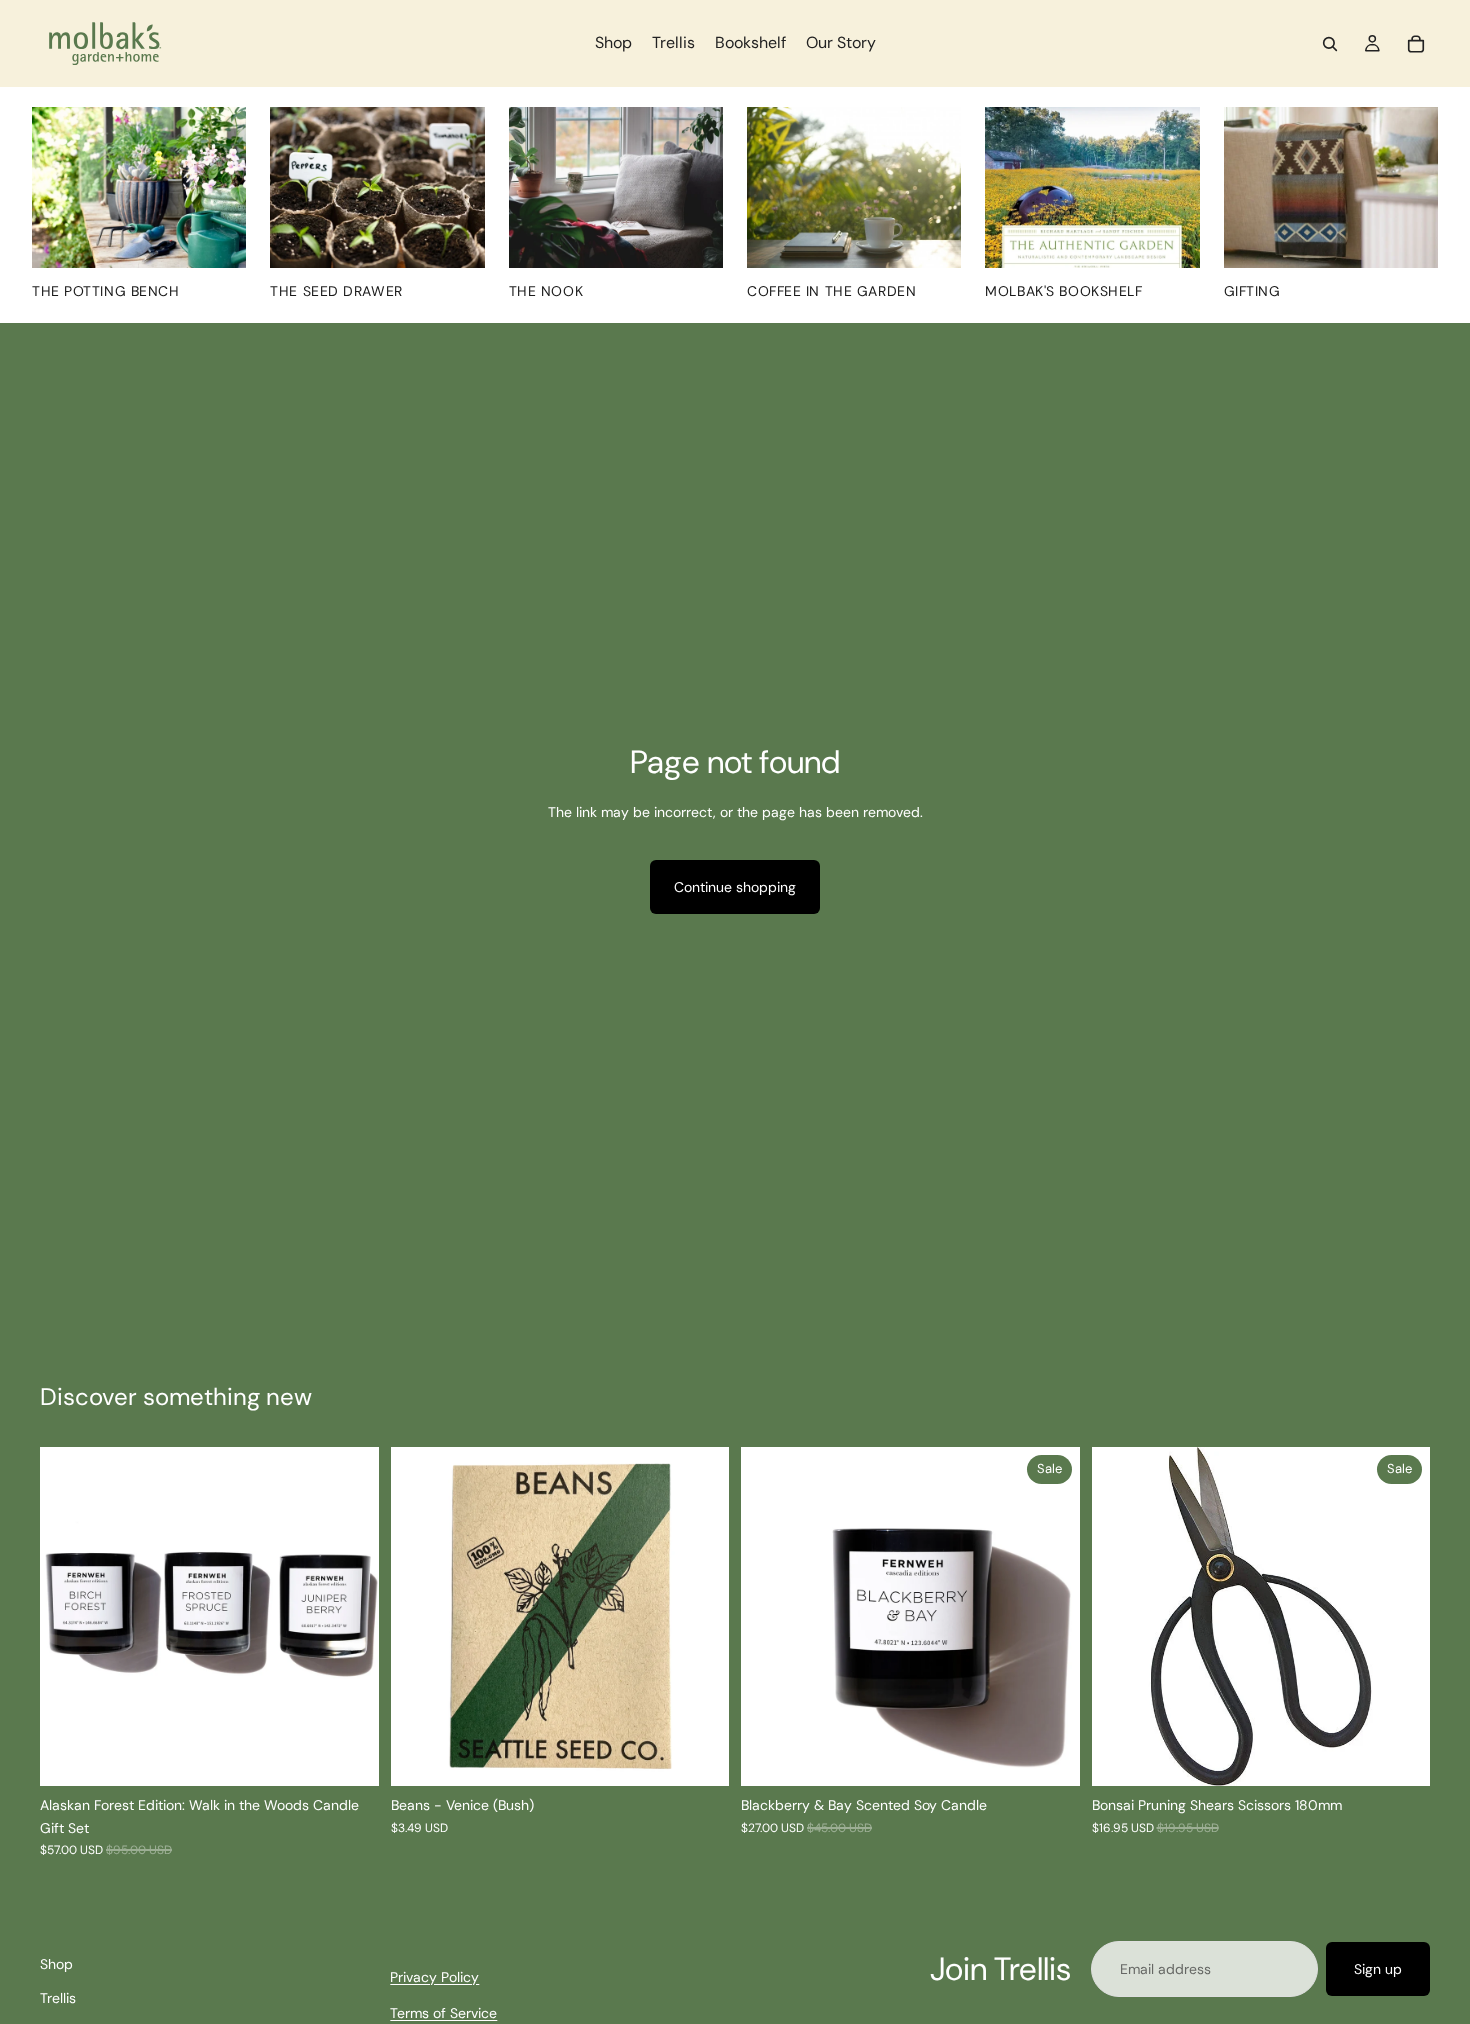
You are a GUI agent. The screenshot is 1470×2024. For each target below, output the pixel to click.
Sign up (1378, 1969)
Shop (56, 1964)
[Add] (698, 1756)
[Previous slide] (70, 1617)
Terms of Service (443, 2014)
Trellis (58, 1999)
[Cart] (1416, 44)
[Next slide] (349, 1617)
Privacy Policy (434, 1977)
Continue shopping (735, 887)
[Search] (1330, 44)
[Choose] (1049, 1756)
